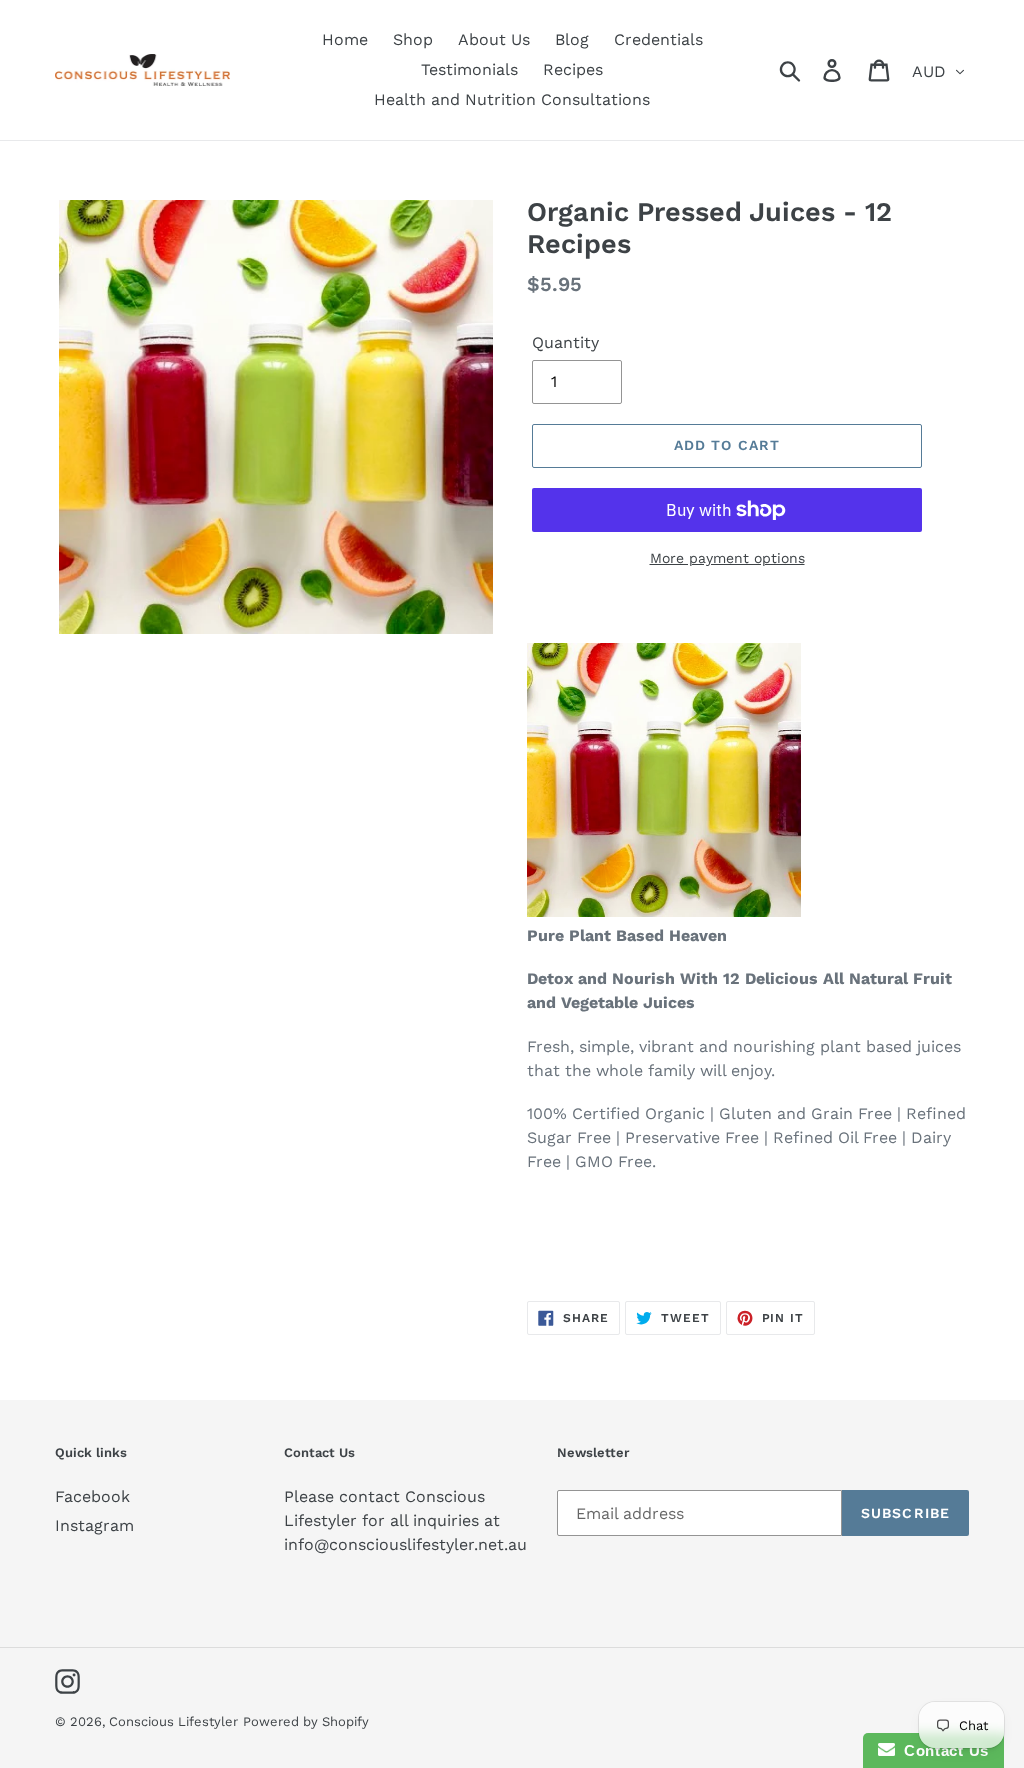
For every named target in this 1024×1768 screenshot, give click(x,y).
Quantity (565, 342)
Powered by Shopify (306, 1721)
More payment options (727, 558)
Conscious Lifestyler (173, 1721)
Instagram (94, 1525)
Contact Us (942, 1750)
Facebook (92, 1496)
